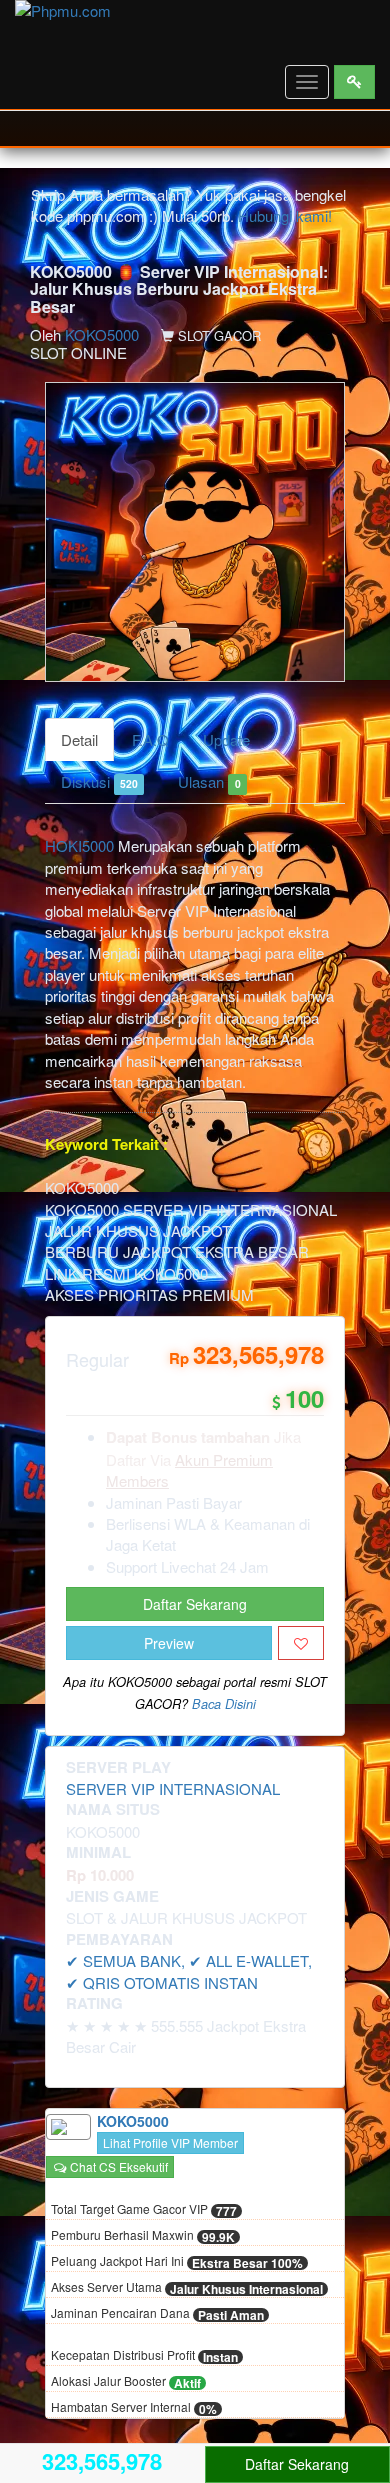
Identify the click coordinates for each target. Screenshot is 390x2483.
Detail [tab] (79, 739)
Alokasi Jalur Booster (126, 2382)
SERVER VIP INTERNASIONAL (173, 1788)
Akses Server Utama (187, 2288)
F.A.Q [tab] (150, 739)
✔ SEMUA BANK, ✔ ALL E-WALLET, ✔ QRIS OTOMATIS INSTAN (189, 1971)
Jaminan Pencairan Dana (157, 2314)
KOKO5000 (102, 334)
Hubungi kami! (285, 215)
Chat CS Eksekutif (117, 2166)
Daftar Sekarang (195, 1604)
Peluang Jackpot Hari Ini (177, 2262)
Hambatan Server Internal (134, 2408)
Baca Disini (224, 1704)
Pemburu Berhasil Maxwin (143, 2236)
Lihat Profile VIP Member (170, 2142)
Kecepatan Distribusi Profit (144, 2356)
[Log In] (354, 82)
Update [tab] (226, 739)
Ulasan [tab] (209, 781)
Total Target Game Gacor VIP (144, 2210)
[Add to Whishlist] (301, 1643)
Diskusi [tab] (99, 781)
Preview (169, 1643)
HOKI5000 (79, 845)
